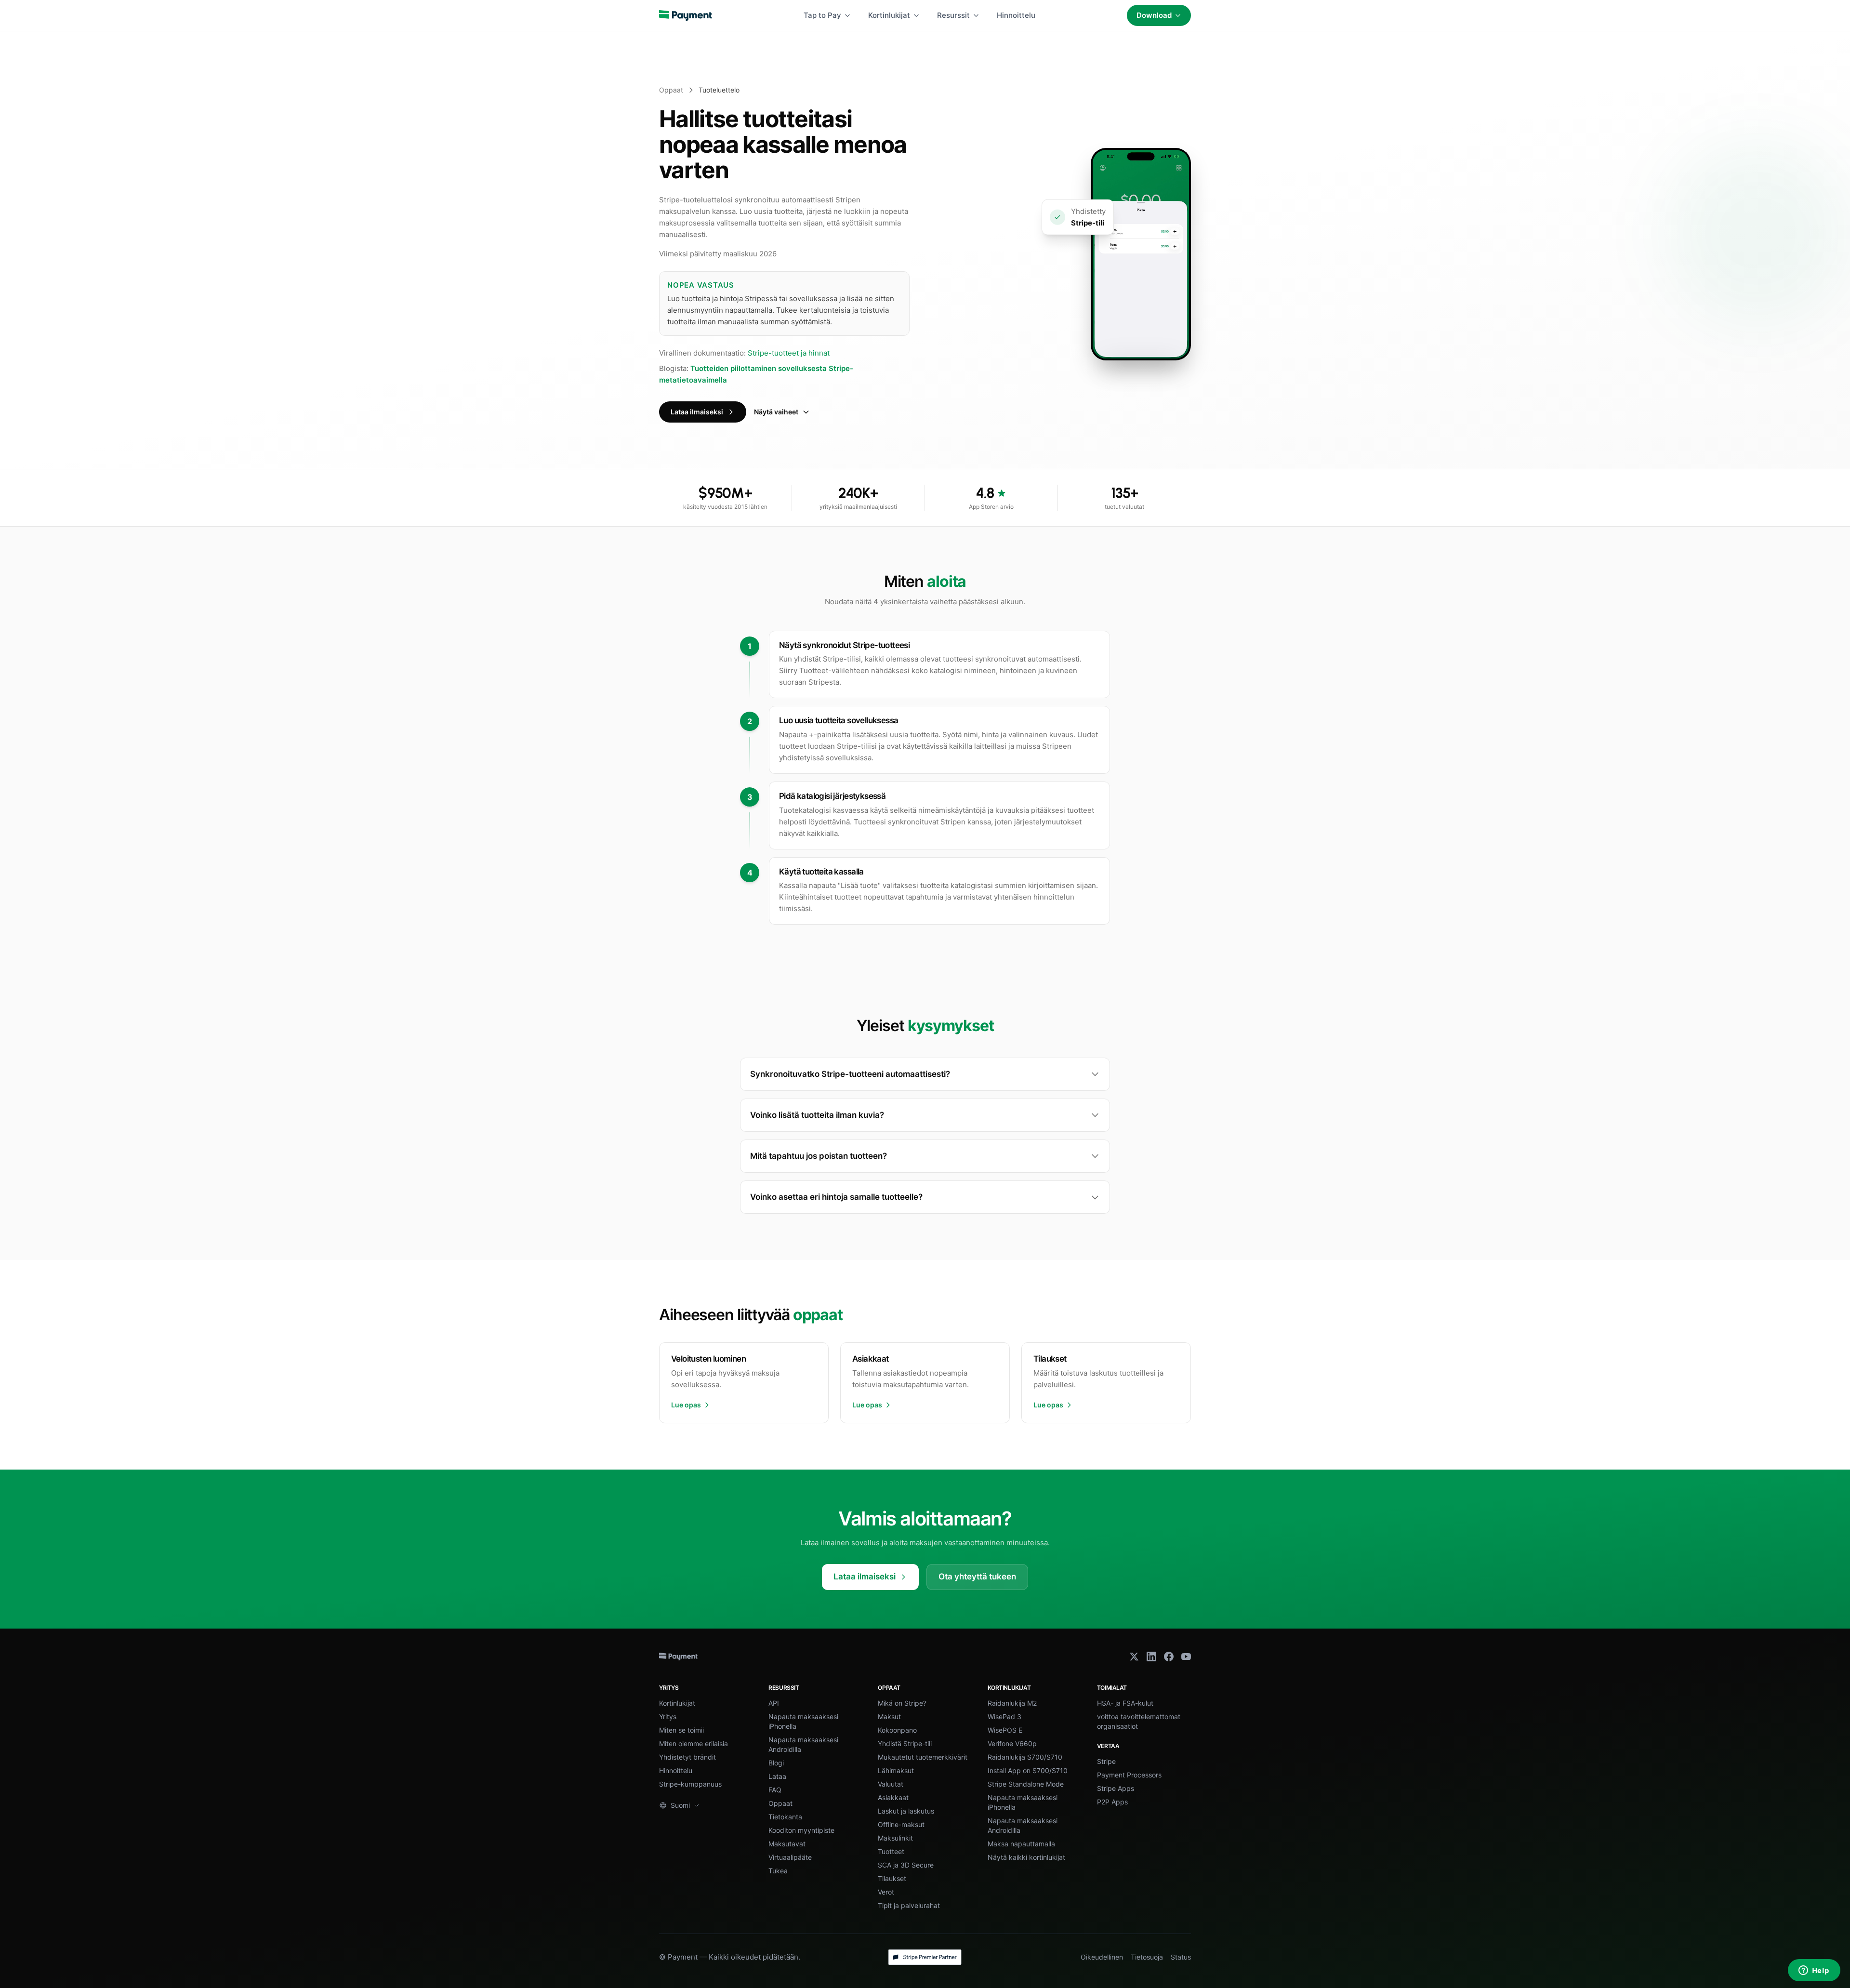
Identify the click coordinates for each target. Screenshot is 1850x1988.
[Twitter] (1134, 1657)
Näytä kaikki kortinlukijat (1026, 1857)
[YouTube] (1186, 1657)
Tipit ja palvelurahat (909, 1905)
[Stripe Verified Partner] (925, 1957)
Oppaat (671, 90)
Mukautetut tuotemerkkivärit (923, 1757)
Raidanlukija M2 (1012, 1703)
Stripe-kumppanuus (690, 1784)
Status (1181, 1957)
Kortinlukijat (889, 15)
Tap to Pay (822, 15)
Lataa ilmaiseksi (697, 412)
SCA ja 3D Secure (906, 1865)
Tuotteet (891, 1851)
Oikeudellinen (1102, 1957)
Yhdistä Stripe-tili (905, 1743)
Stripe (1106, 1761)
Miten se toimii (681, 1730)
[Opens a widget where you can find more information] (1814, 1971)
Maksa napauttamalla (1021, 1844)
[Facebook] (1169, 1657)
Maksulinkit (895, 1838)
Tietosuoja (1147, 1957)
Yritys (668, 1716)
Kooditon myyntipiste (801, 1830)
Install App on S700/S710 (1028, 1770)
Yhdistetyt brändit (687, 1757)
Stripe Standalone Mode (1026, 1784)
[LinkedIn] (1151, 1657)
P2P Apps (1112, 1802)
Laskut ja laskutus (906, 1811)
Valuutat (891, 1784)
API (774, 1703)
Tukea (778, 1871)
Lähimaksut (896, 1770)
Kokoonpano (897, 1730)
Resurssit (953, 15)
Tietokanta (785, 1817)
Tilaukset (892, 1878)
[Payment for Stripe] (686, 15)
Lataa (777, 1776)
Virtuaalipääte (790, 1857)
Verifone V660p (1012, 1743)
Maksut (889, 1716)
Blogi (776, 1763)
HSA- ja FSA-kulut (1125, 1703)
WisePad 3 (1004, 1716)
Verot (886, 1892)
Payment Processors (1129, 1775)
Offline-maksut (901, 1824)
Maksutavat (787, 1844)
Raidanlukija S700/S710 (1025, 1757)
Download (1154, 15)
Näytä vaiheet (776, 412)
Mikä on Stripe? (902, 1703)
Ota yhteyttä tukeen (977, 1577)
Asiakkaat (893, 1797)
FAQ (775, 1790)
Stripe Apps (1116, 1788)
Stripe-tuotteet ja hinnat (789, 353)
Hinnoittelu (1016, 15)
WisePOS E (1005, 1730)
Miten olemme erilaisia (694, 1743)
